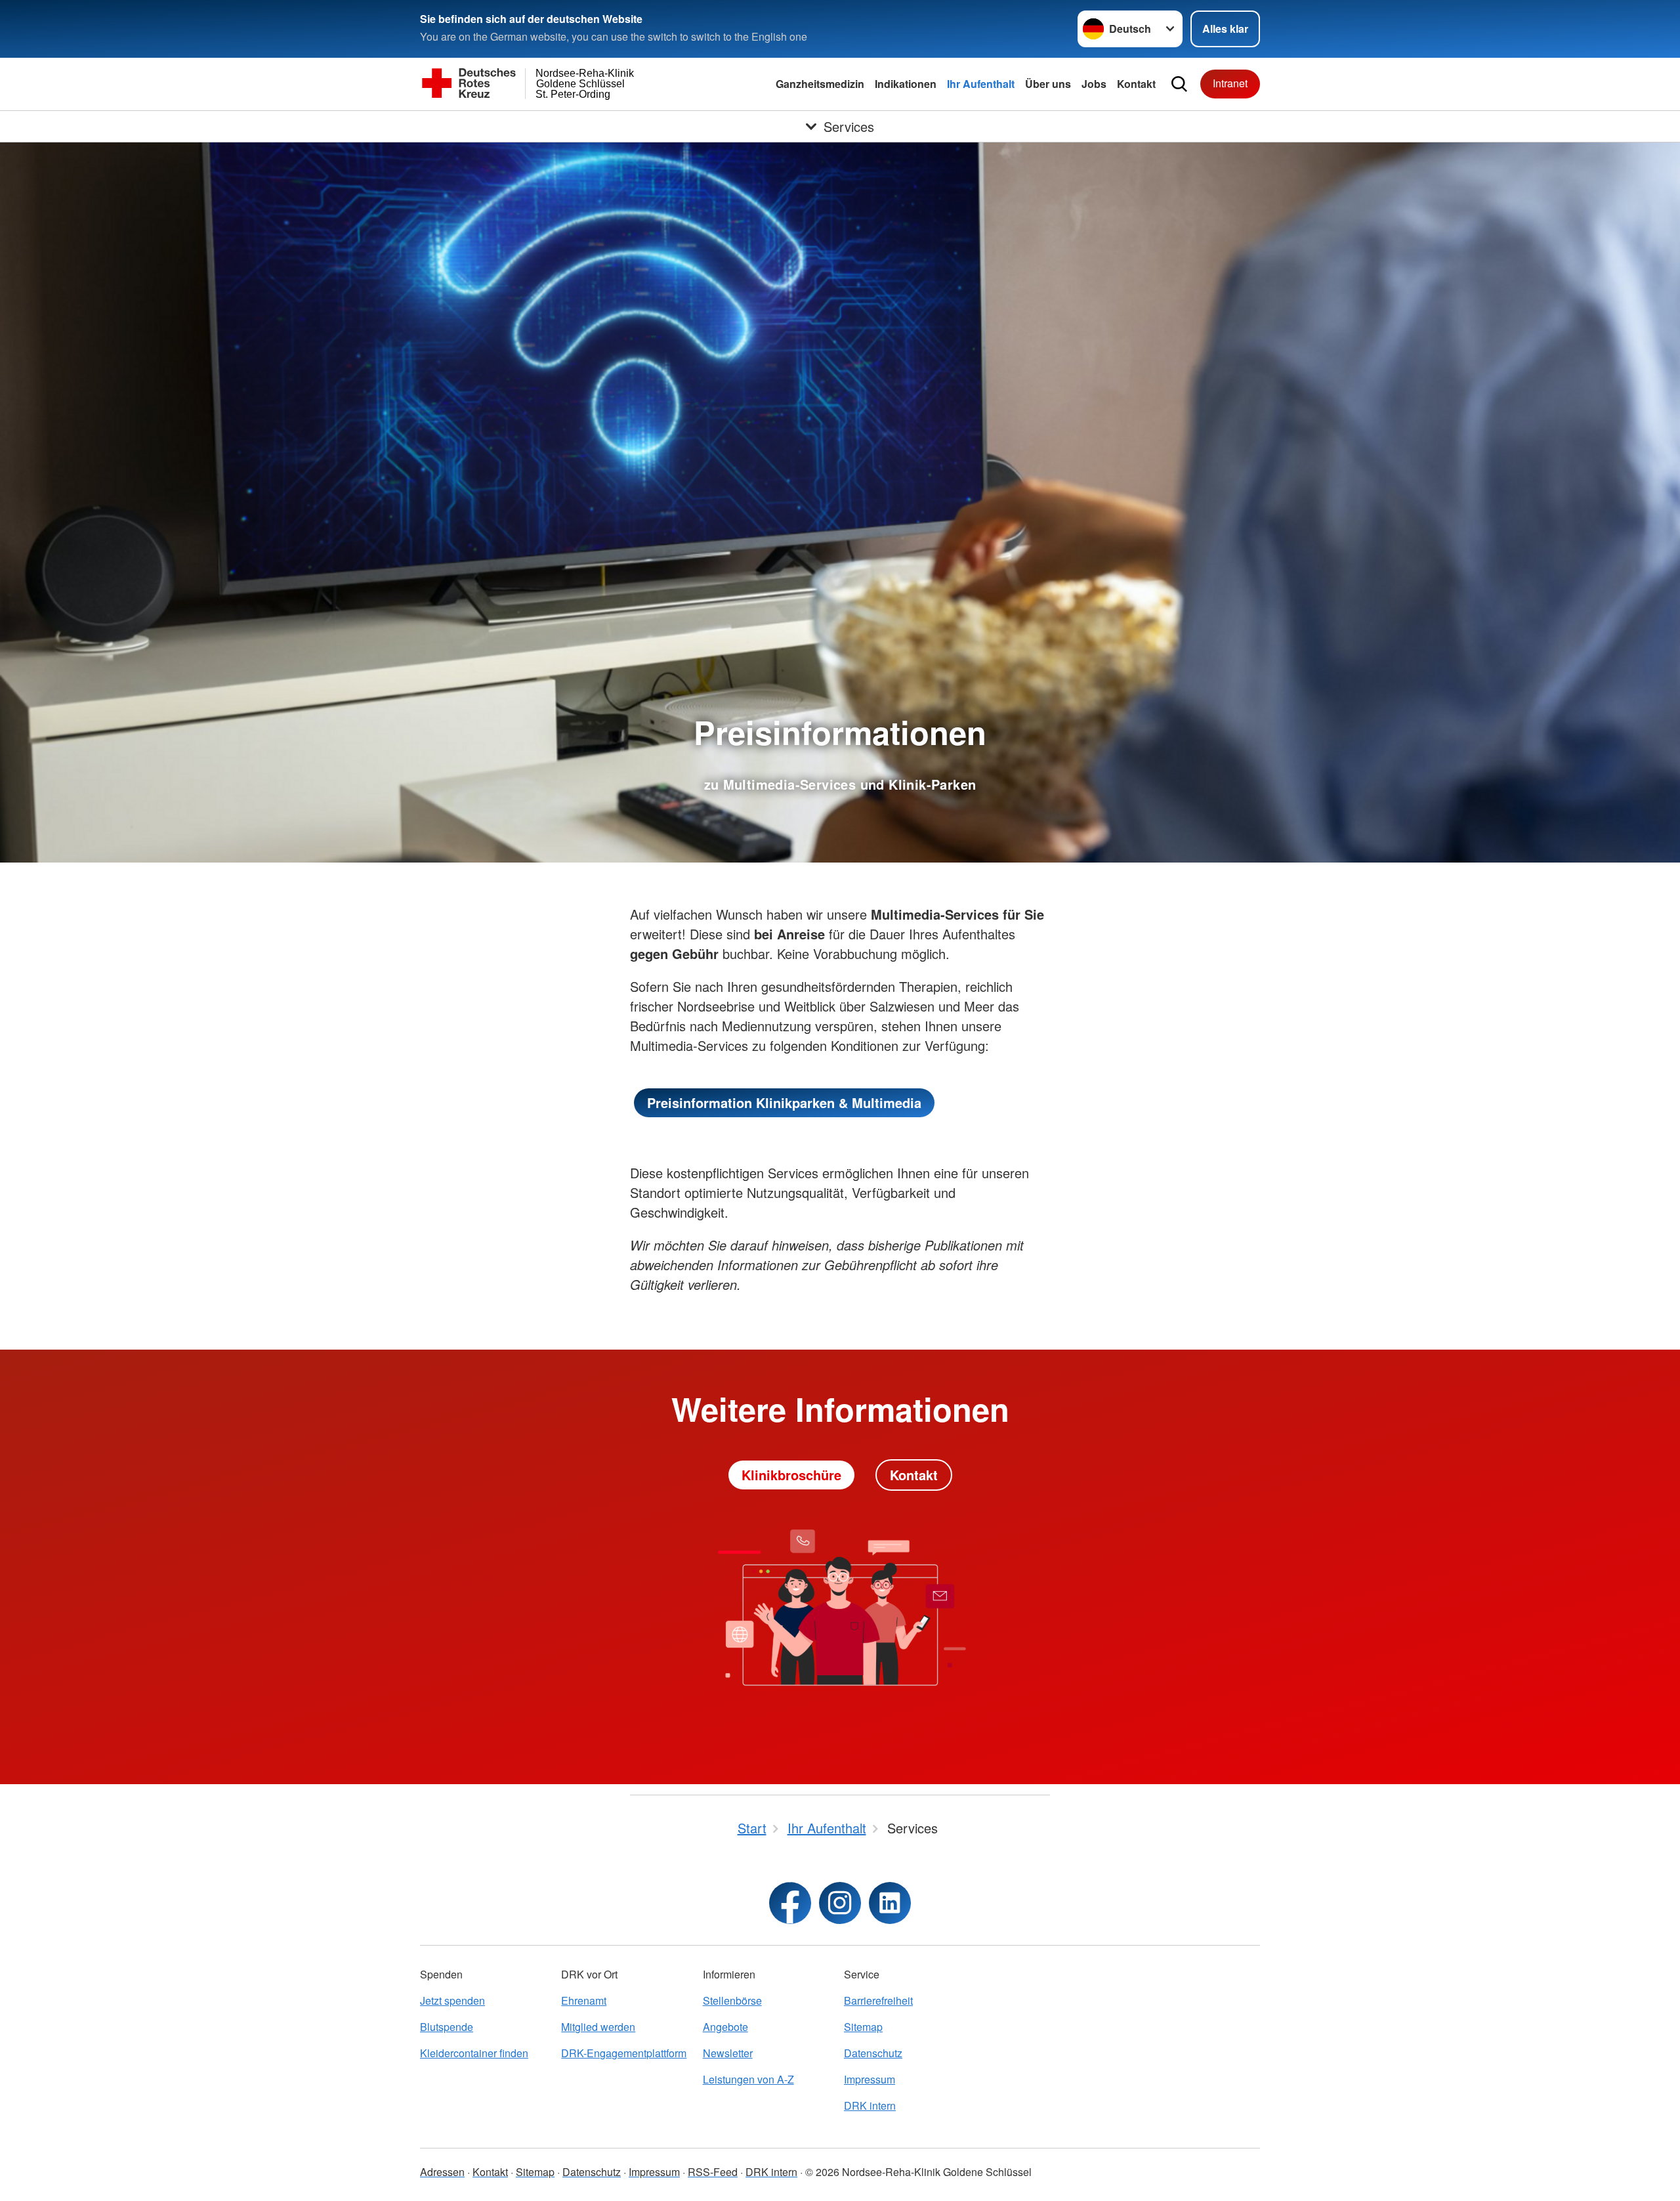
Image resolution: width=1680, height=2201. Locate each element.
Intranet (1230, 83)
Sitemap (863, 2027)
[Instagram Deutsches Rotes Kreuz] (840, 1903)
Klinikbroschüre (791, 1475)
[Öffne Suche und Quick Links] (1179, 84)
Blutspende (447, 2027)
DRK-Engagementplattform (624, 2053)
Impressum (870, 2079)
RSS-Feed (713, 2172)
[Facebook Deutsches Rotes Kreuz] (790, 1903)
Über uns (1048, 84)
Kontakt (1136, 84)
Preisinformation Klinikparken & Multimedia (784, 1102)
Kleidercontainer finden (474, 2053)
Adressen (442, 2172)
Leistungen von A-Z (748, 2079)
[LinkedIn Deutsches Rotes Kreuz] (890, 1903)
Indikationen (906, 84)
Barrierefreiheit (878, 2000)
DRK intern (870, 2105)
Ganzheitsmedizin (820, 84)
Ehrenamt (584, 2000)
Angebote (725, 2027)
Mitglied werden (598, 2027)
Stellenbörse (732, 2000)
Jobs (1094, 84)
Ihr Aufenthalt (981, 84)
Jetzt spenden (452, 2000)
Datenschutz (873, 2053)
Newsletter (728, 2053)
